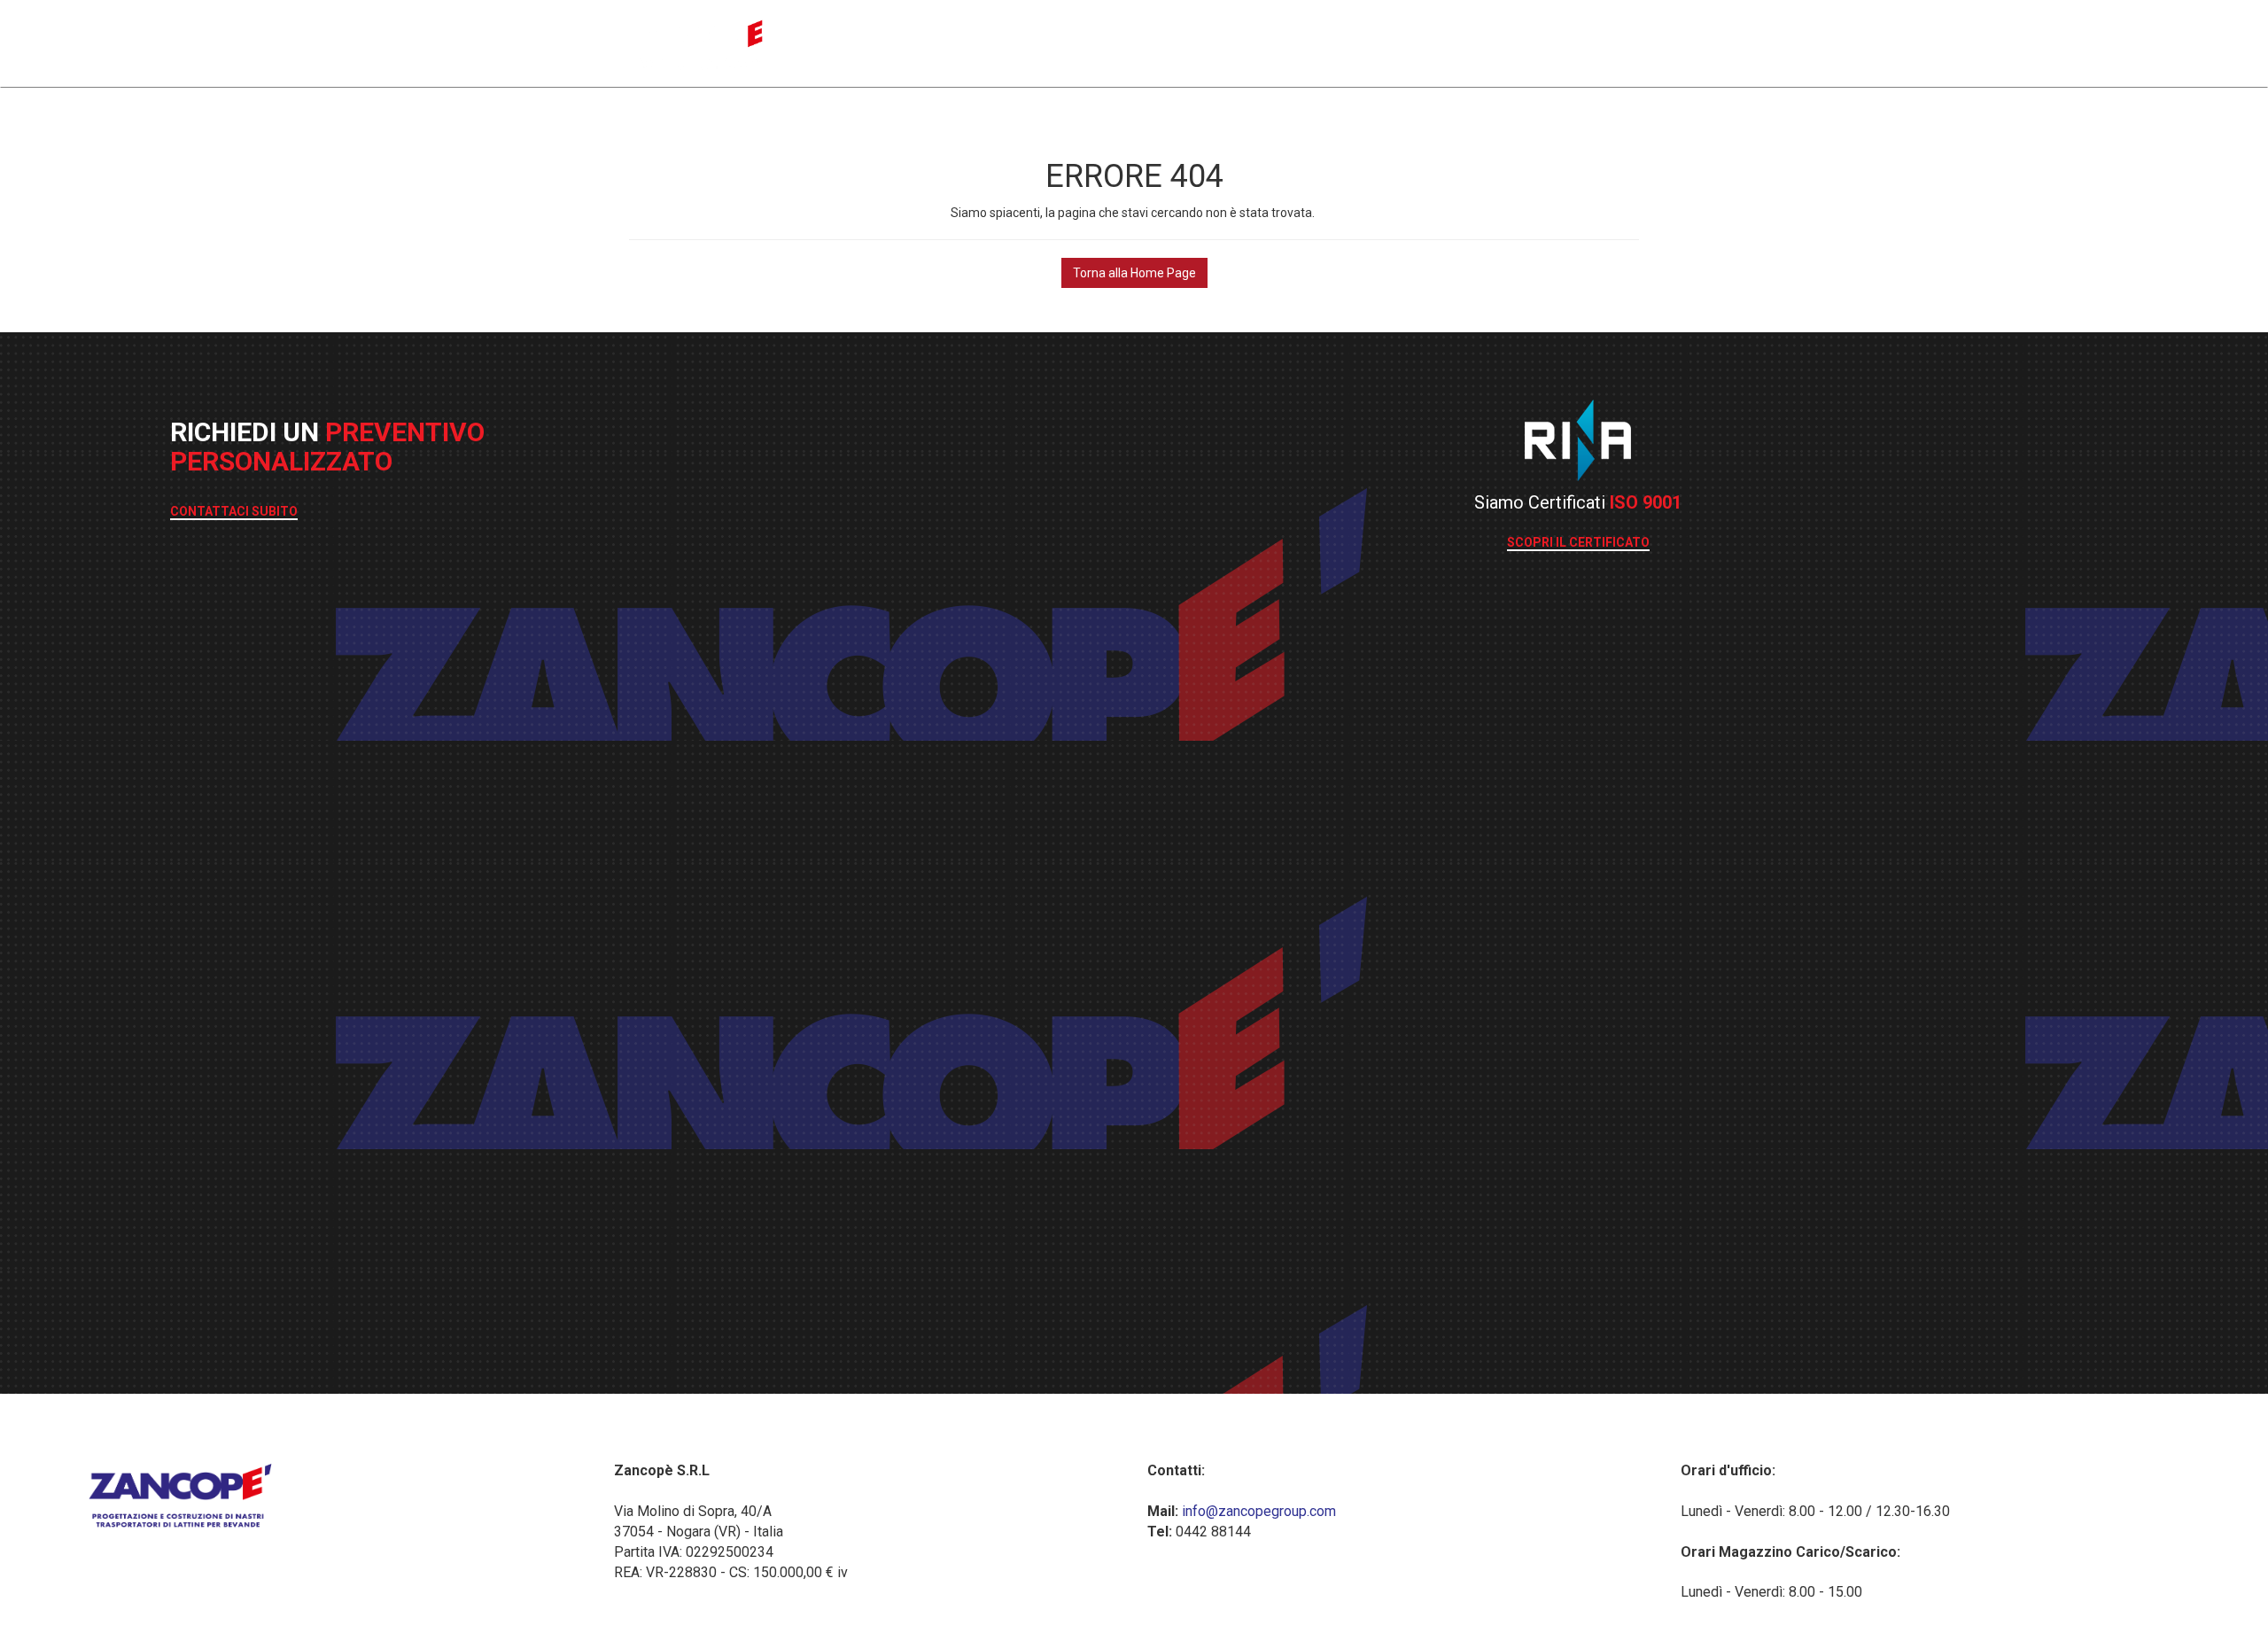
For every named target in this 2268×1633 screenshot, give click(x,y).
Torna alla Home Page (1134, 273)
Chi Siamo (1525, 40)
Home (1304, 40)
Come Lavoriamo (1408, 40)
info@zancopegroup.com (1257, 1511)
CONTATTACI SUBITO (234, 511)
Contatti (1612, 40)
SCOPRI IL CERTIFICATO (1578, 542)
